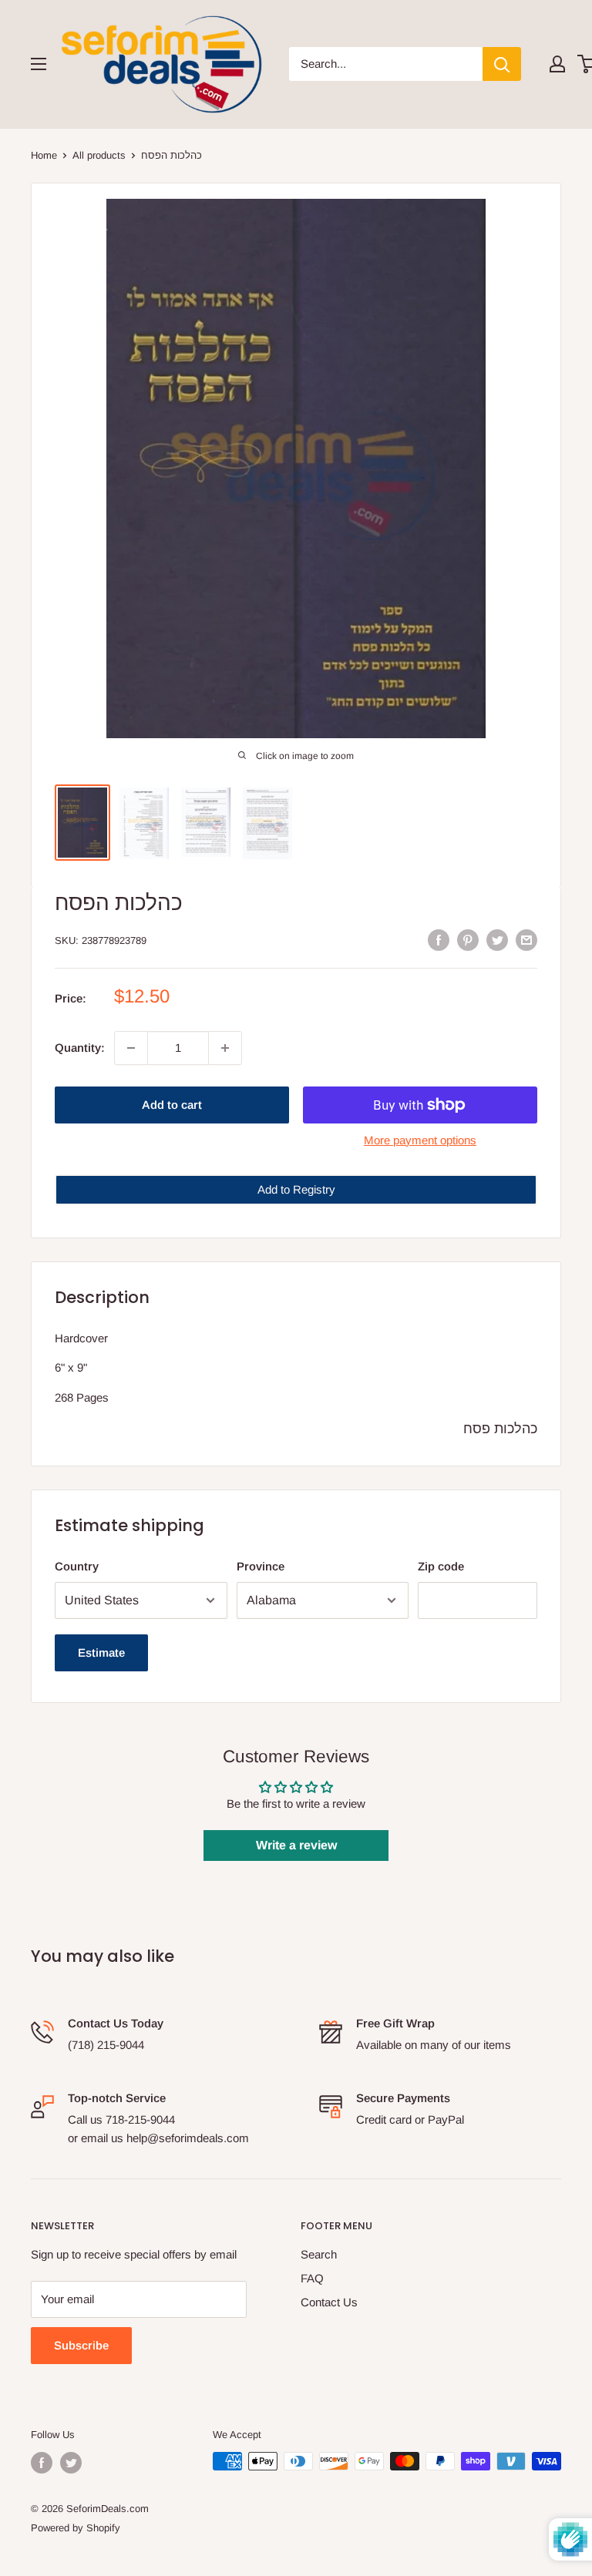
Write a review (296, 1845)
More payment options (420, 1140)
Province (261, 1566)
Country (77, 1566)
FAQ (312, 2278)
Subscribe (81, 2345)
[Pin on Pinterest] (468, 940)
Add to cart (172, 1105)
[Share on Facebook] (439, 940)
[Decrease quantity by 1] (131, 1048)
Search (319, 2254)
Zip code (441, 1566)
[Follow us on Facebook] (42, 2463)
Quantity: (80, 1048)
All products (99, 155)
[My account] (557, 64)
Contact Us (329, 2302)
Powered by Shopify (76, 2528)
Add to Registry (296, 1189)
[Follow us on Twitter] (71, 2463)
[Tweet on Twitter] (497, 940)
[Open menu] (39, 64)
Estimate (101, 1652)
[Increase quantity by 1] (225, 1048)
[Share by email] (526, 940)
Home (44, 155)
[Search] (502, 64)
